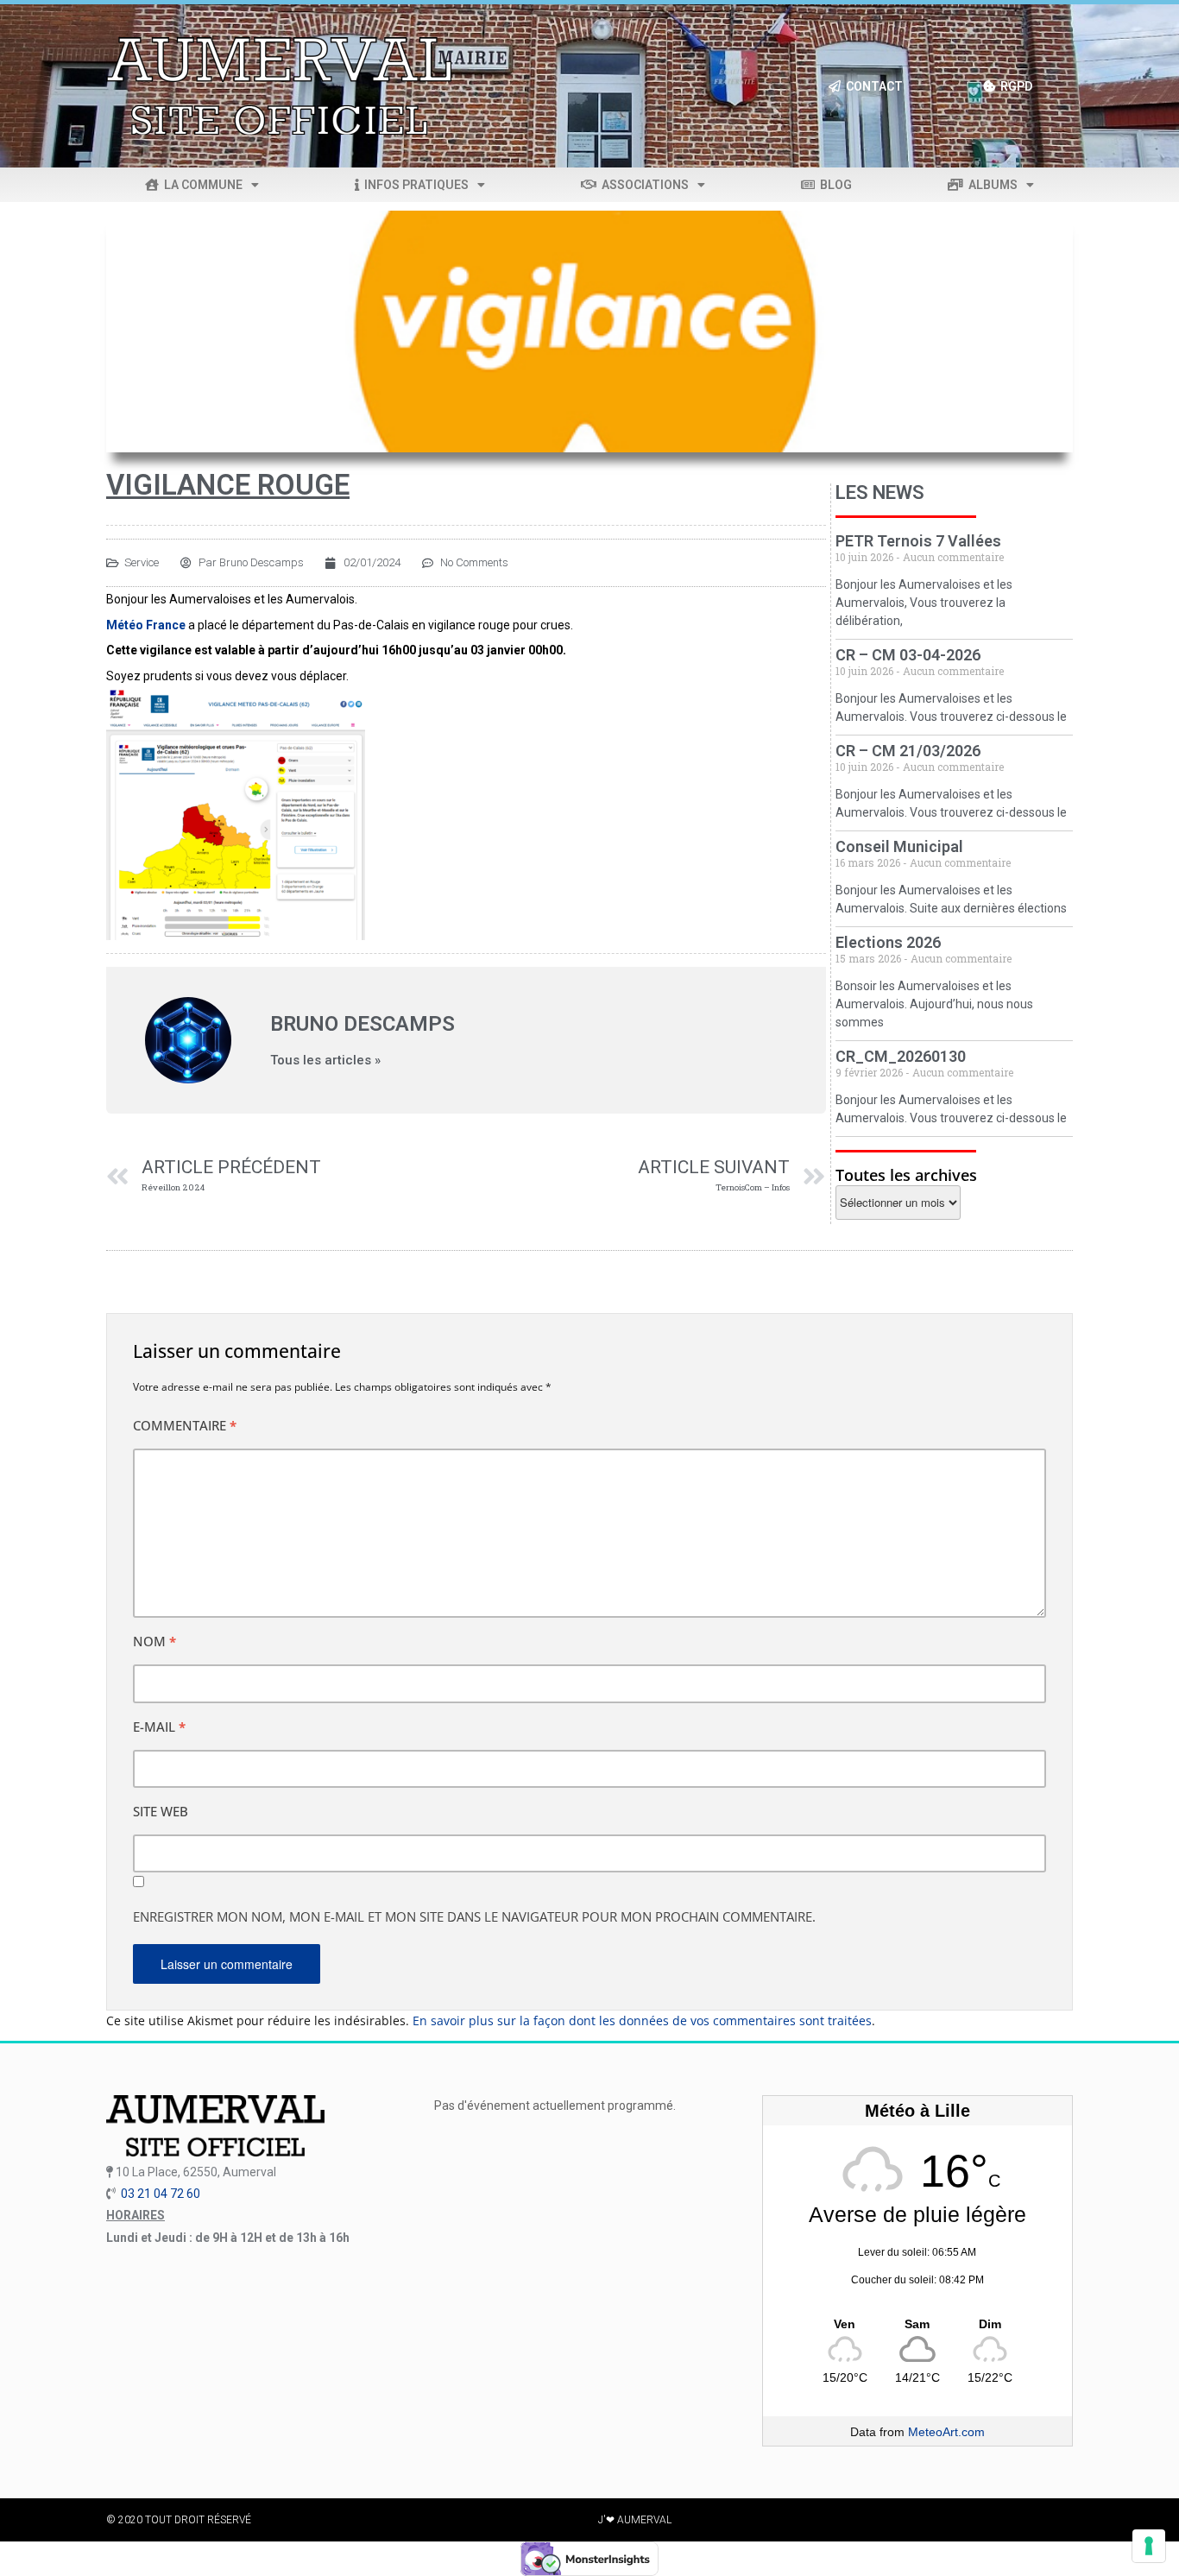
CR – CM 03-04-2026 (908, 655)
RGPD (1014, 86)
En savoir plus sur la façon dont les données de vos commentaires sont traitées (642, 2020)
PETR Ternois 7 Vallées (918, 541)
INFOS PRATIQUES (414, 185)
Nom (154, 1641)
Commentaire (185, 1425)
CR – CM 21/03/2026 (908, 751)
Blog (833, 185)
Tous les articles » (325, 1061)
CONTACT (872, 86)
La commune (201, 185)
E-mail (159, 1727)
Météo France (146, 625)
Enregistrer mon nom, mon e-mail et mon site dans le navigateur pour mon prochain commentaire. (474, 1916)
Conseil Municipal (899, 846)
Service (142, 562)
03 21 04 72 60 (161, 2194)
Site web (161, 1811)
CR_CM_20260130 (901, 1056)
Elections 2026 (888, 942)
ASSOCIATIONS (643, 185)
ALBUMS (990, 185)
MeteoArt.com (946, 2432)
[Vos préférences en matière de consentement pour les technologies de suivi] (1149, 2546)
